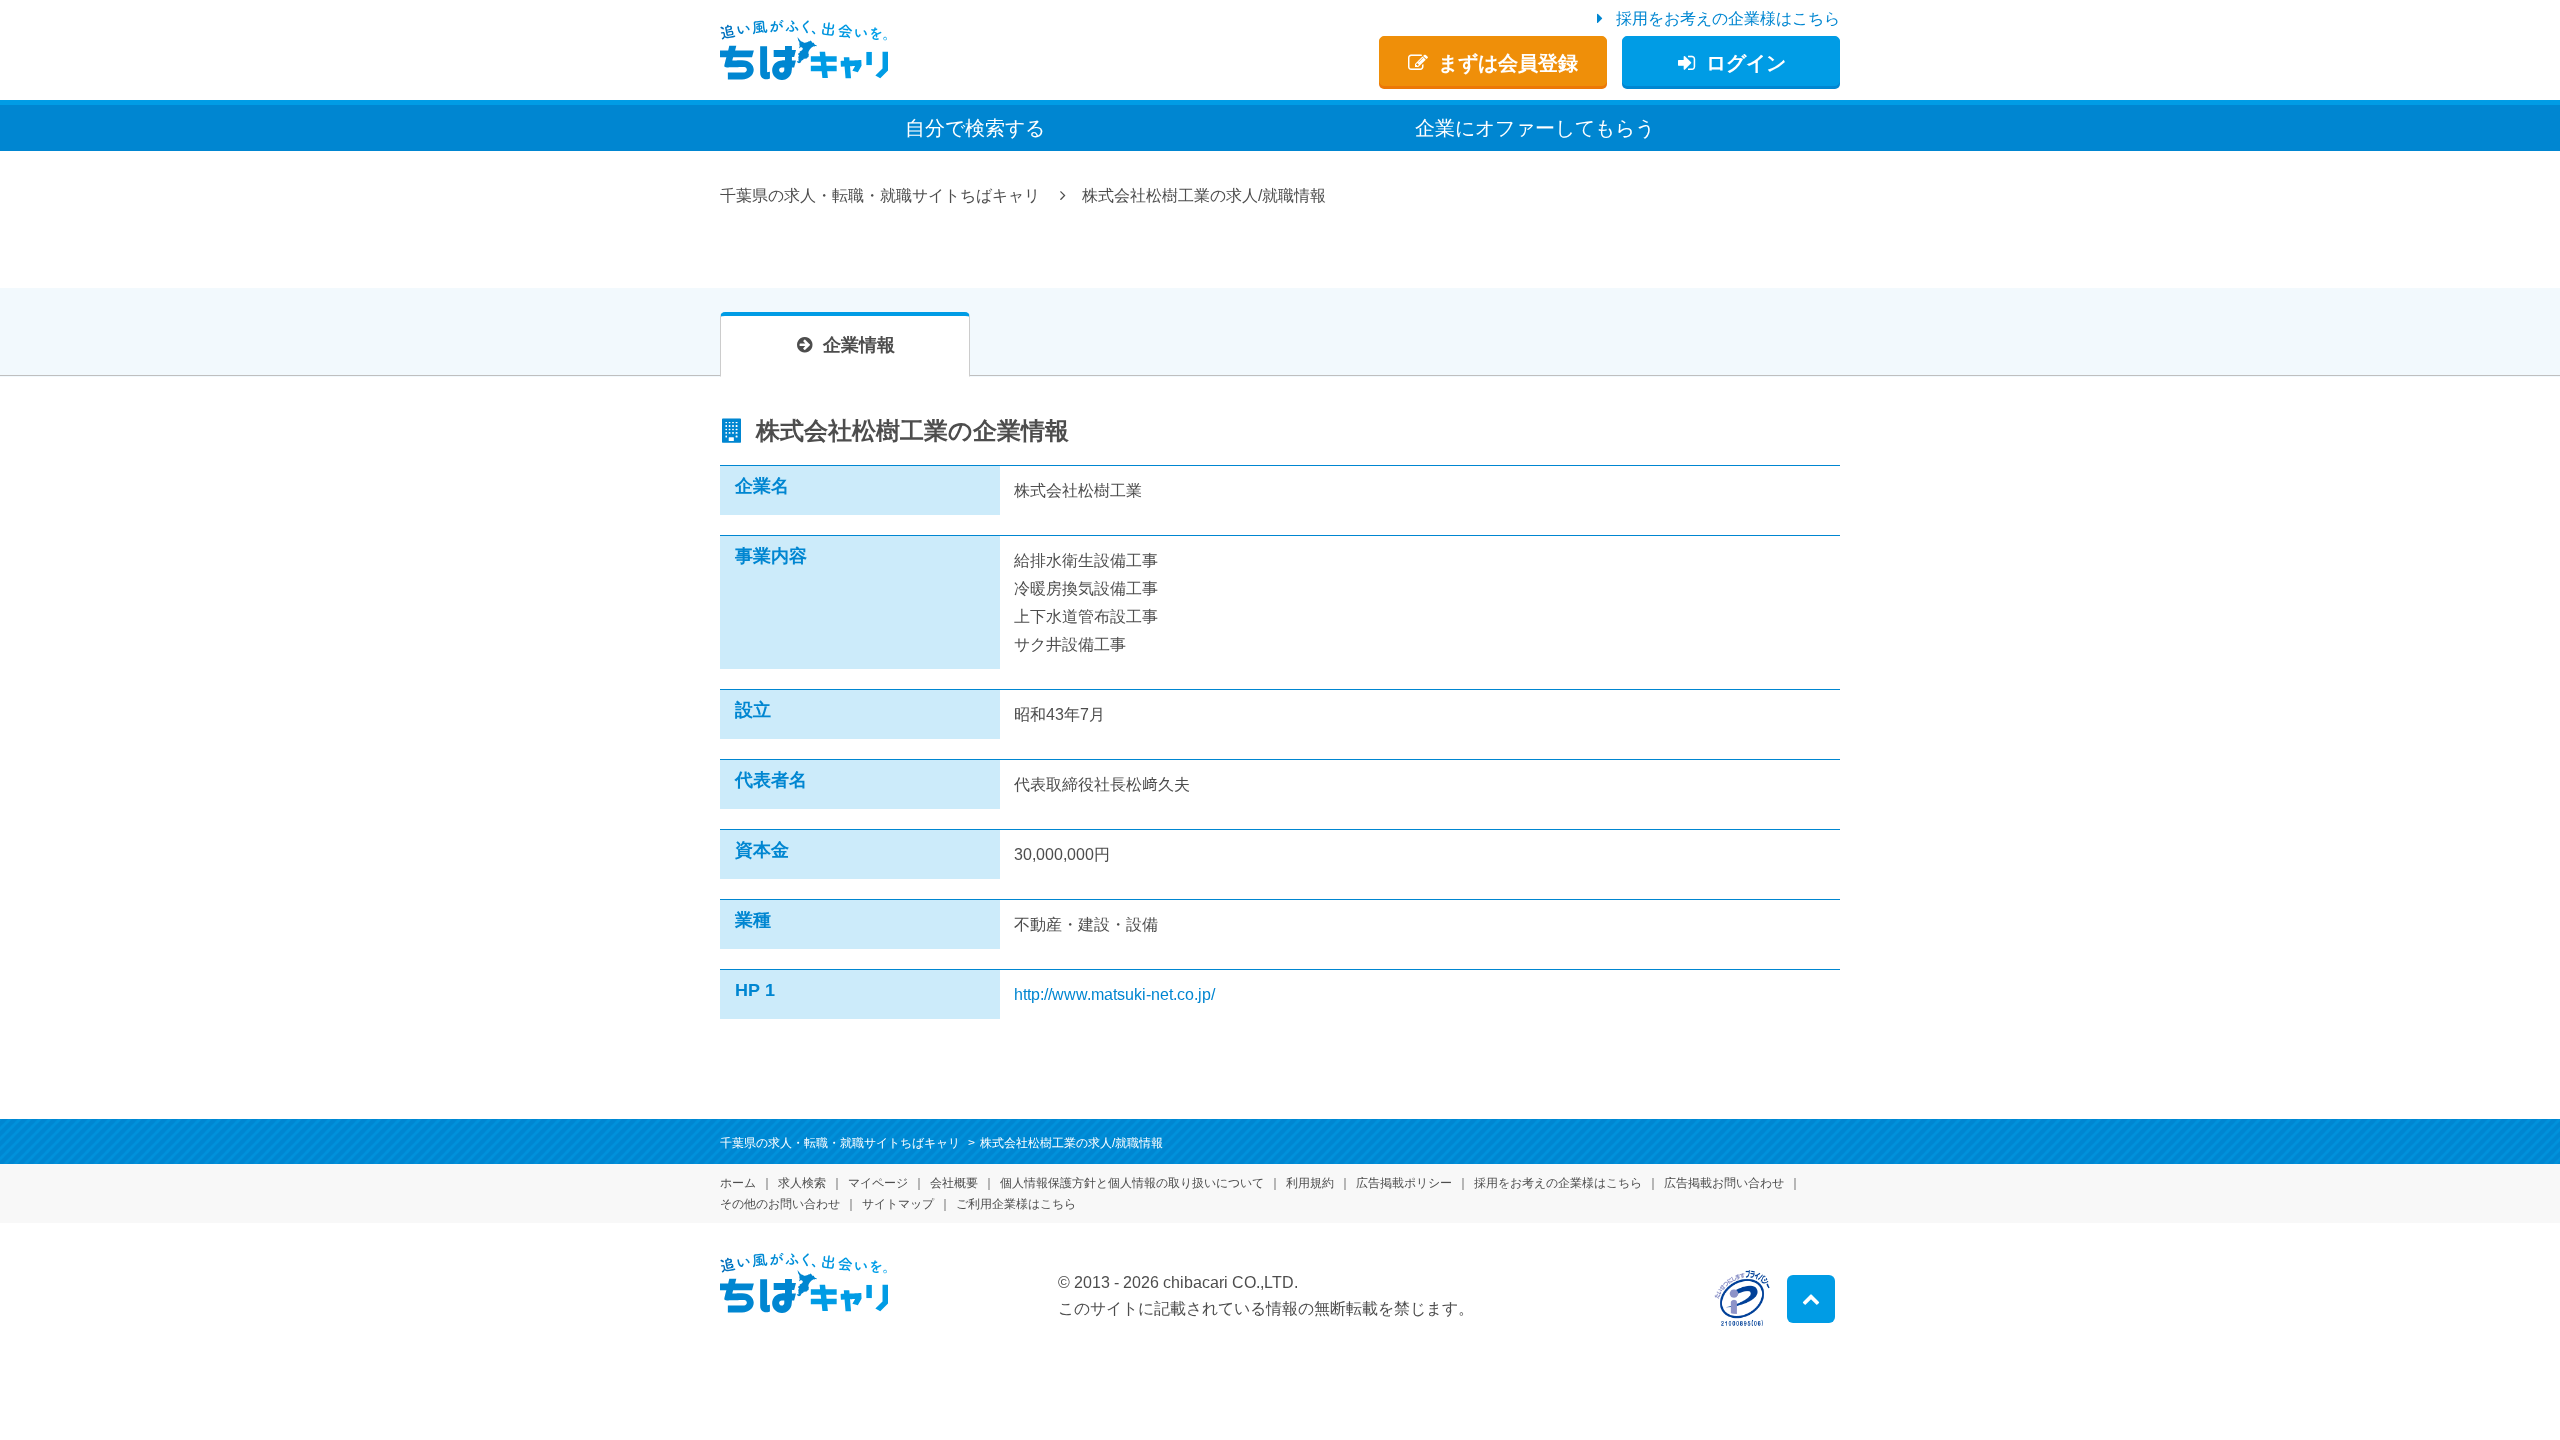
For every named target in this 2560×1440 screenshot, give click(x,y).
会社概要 (954, 1183)
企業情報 (859, 345)
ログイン (1746, 63)
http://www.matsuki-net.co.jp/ (1114, 994)
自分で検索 (975, 128)
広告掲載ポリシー (1404, 1183)
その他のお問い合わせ (780, 1204)
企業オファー (1535, 128)
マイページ (878, 1183)
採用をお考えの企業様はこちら (1728, 18)
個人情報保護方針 (1132, 1183)
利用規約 (1310, 1183)
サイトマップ (898, 1204)
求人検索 (802, 1183)
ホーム (738, 1183)
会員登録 (1508, 63)
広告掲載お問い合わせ (1724, 1183)
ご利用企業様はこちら (1016, 1204)
